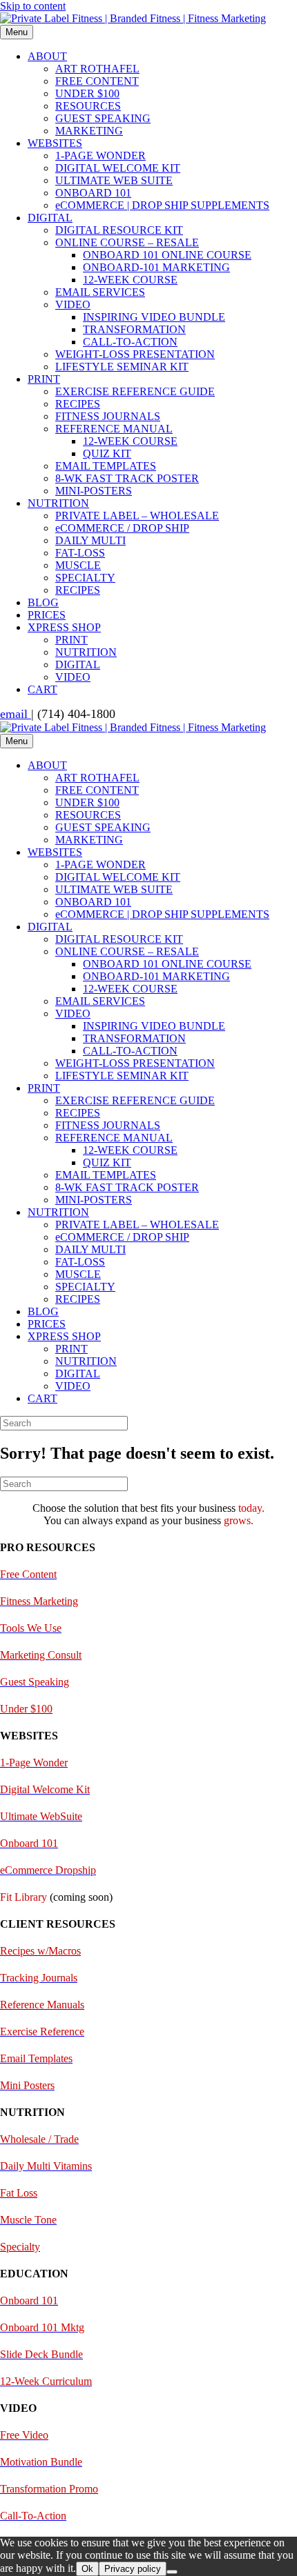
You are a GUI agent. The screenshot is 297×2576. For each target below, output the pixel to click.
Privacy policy (133, 2569)
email (16, 714)
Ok (87, 2569)
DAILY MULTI (90, 540)
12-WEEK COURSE (130, 280)
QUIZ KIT (107, 453)
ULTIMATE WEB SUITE (114, 180)
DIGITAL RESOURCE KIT (119, 230)
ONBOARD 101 (93, 193)
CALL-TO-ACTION (130, 342)
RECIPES (78, 404)
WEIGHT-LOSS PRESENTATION (135, 354)
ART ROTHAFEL (97, 69)
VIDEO (73, 304)
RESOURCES (88, 106)
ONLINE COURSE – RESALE (127, 242)
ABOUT (47, 56)
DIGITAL (50, 218)
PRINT (44, 379)
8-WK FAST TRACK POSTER (127, 478)
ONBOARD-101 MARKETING (156, 267)
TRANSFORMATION (134, 329)
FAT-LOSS (80, 553)
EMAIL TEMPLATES (106, 466)
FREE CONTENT (97, 81)
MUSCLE (78, 565)
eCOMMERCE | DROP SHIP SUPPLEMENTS (162, 205)
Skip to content (33, 6)
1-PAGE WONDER (100, 156)
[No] (172, 2572)
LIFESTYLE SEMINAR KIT (122, 367)
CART (42, 689)
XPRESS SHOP (64, 627)
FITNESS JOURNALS (108, 416)
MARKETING (89, 131)
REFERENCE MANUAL (114, 429)
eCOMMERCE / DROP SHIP (122, 528)
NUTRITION (58, 503)
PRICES (47, 615)
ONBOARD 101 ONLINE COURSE (167, 255)
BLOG (43, 602)
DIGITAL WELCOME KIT (118, 168)
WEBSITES (55, 143)
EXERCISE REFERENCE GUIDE (135, 391)
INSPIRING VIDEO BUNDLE (154, 317)
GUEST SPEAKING (103, 118)
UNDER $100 (87, 93)
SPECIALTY (85, 578)
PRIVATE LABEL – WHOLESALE (137, 516)
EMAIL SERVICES (100, 292)
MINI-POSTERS (94, 491)
